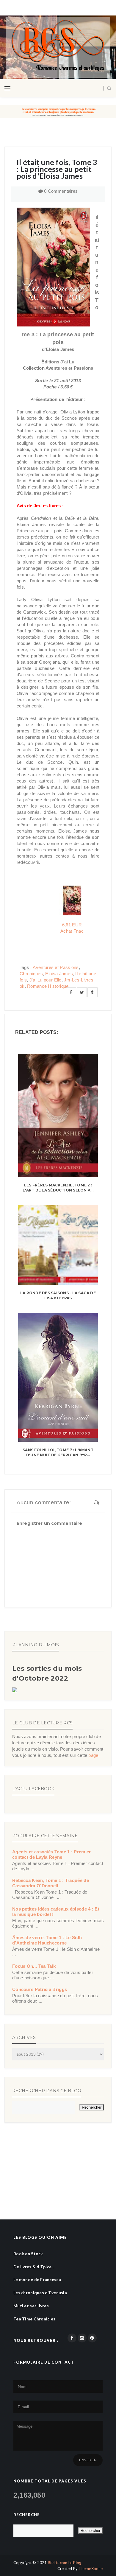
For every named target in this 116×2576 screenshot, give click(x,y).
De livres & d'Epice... (34, 2267)
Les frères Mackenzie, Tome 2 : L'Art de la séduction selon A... (58, 1188)
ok (22, 986)
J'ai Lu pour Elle (46, 980)
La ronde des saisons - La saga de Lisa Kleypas (58, 1295)
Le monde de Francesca (37, 2279)
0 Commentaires (61, 191)
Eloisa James (59, 974)
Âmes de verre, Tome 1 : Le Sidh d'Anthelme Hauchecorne (47, 1940)
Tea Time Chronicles (34, 2319)
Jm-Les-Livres (79, 980)
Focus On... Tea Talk (34, 1966)
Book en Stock (28, 2254)
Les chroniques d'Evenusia (40, 2293)
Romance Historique (48, 986)
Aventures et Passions (56, 967)
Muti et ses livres (31, 2306)
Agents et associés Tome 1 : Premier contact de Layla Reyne (52, 1854)
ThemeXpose (91, 2569)
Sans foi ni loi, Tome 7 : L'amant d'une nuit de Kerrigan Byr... (58, 1452)
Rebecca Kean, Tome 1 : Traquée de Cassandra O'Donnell (51, 1883)
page (93, 1755)
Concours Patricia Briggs (40, 1989)
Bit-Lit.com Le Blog (65, 2563)
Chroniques (31, 974)
